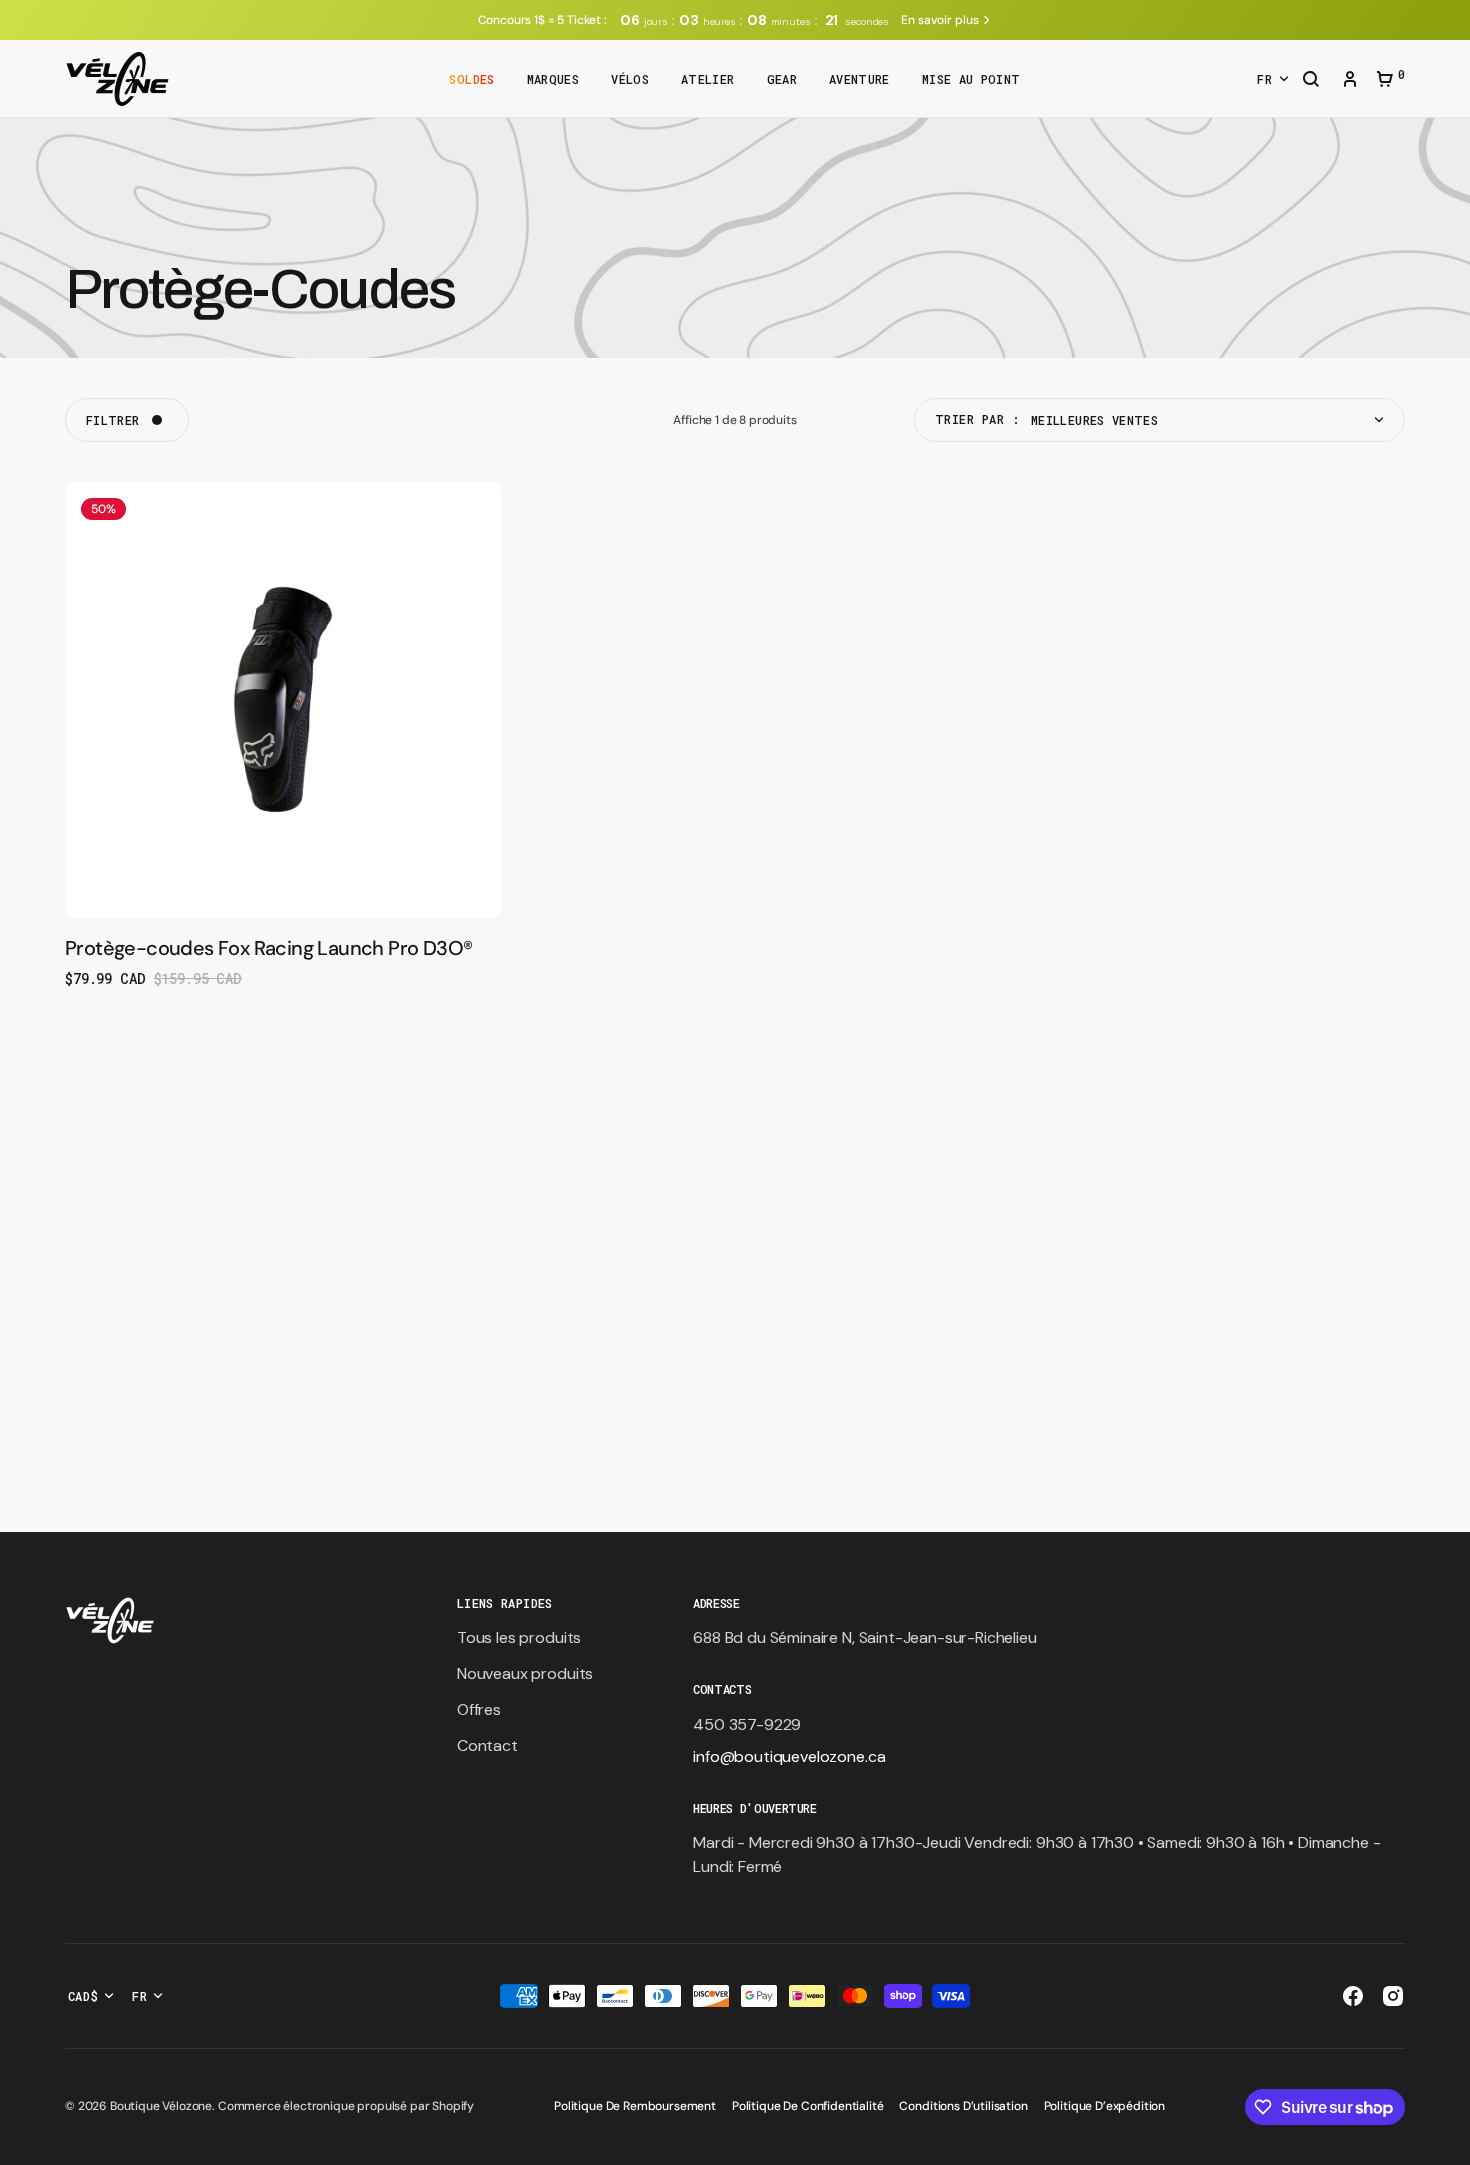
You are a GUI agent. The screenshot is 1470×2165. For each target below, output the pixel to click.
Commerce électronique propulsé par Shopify (346, 2106)
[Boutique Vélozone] (117, 79)
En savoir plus (939, 20)
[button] (1311, 81)
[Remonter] (1446, 2141)
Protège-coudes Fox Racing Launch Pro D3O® (268, 948)
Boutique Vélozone (161, 2106)
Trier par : (977, 419)
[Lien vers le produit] (283, 735)
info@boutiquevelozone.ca (789, 1756)
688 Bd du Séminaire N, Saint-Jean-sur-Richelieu (864, 1637)
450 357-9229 (747, 1724)
